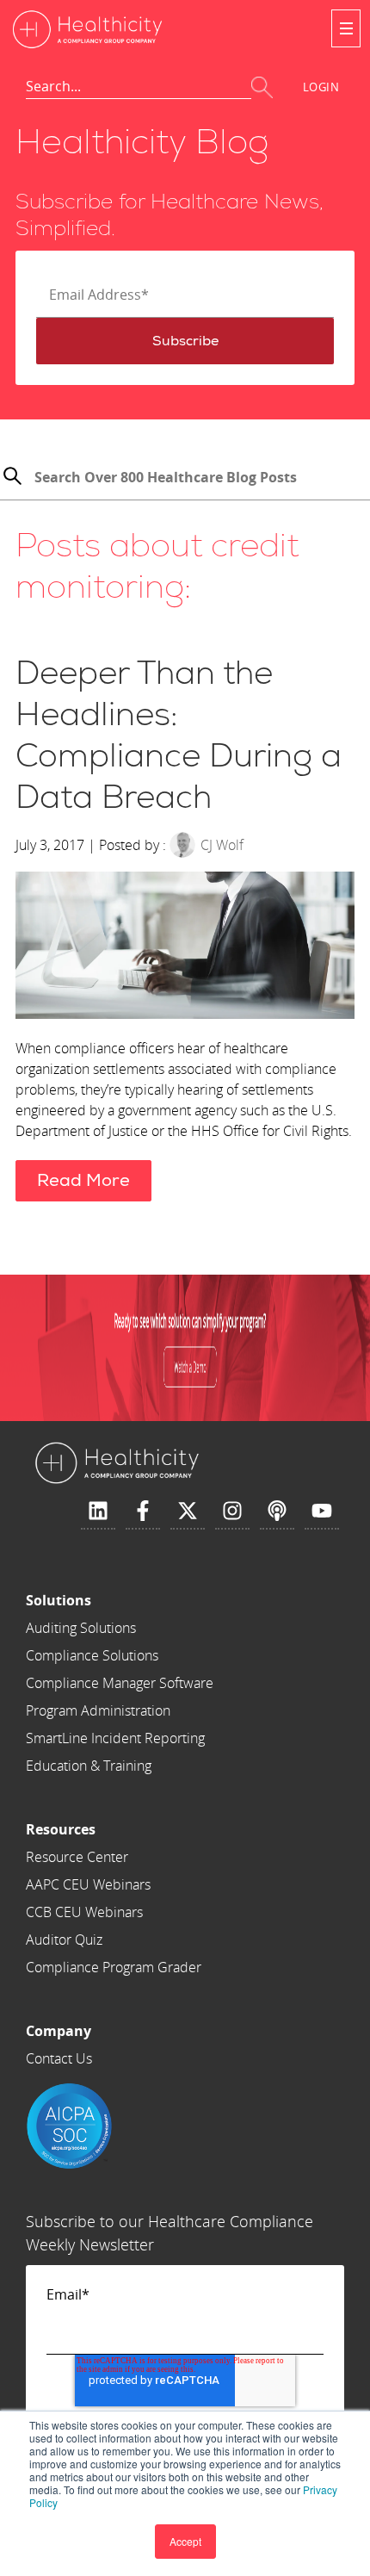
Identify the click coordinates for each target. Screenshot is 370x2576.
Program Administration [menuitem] (98, 1710)
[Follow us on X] (188, 1511)
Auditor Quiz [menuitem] (64, 1940)
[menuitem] (120, 1600)
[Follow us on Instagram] (232, 1511)
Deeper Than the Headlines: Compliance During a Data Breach (179, 736)
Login (321, 87)
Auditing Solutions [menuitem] (81, 1628)
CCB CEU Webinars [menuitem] (84, 1912)
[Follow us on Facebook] (143, 1511)
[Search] (12, 478)
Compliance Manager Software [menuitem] (120, 1683)
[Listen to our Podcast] (277, 1511)
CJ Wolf (222, 845)
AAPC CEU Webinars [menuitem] (88, 1884)
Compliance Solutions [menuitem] (92, 1655)
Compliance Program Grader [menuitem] (114, 1967)
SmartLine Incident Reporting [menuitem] (115, 1738)
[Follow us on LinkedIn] (98, 1511)
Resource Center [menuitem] (77, 1857)
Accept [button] (185, 2541)
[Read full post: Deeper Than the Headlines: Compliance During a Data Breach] (185, 948)
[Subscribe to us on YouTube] (322, 1511)
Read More (83, 1180)
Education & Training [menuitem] (89, 1766)
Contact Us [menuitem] (59, 2058)
